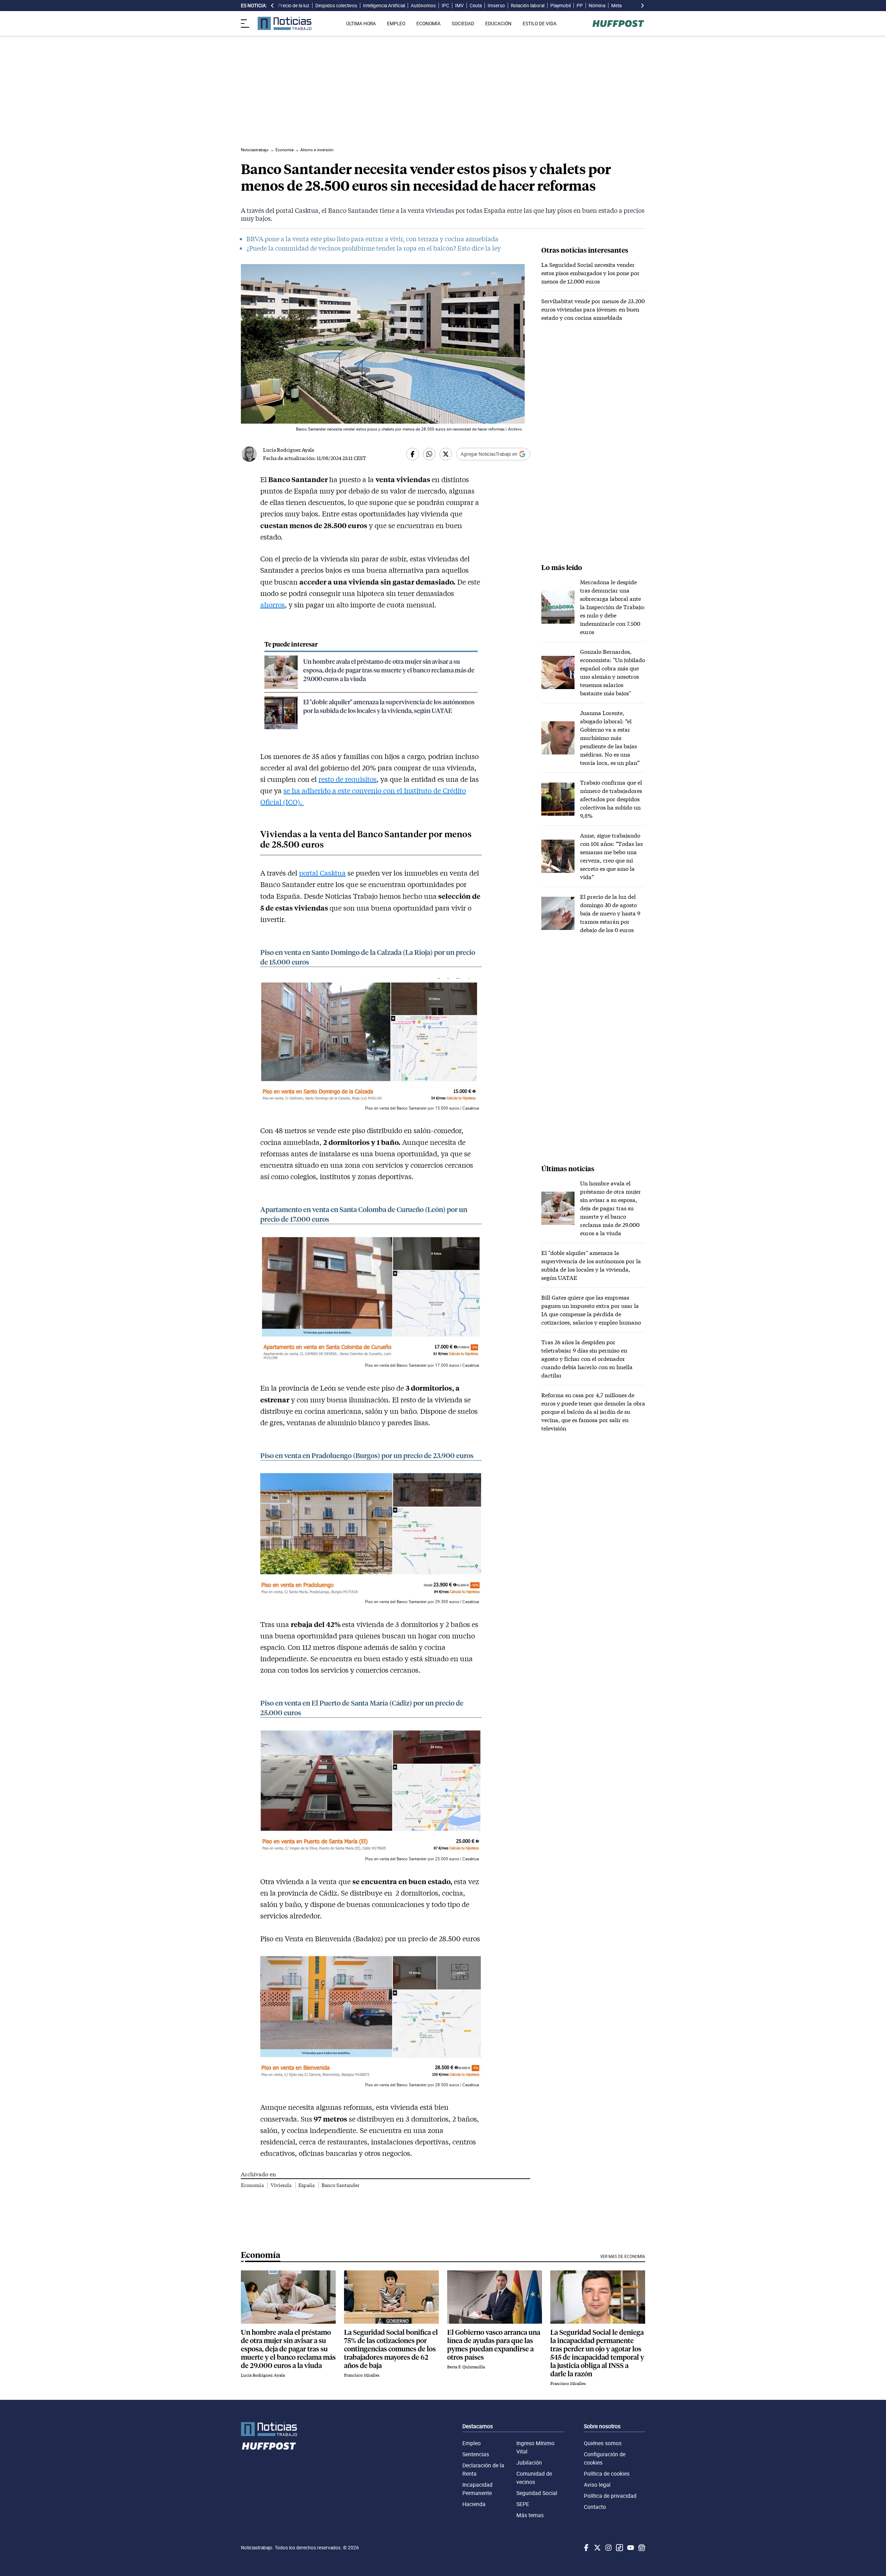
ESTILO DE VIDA (540, 24)
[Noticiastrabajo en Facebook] (586, 2548)
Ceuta (476, 6)
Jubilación (529, 2462)
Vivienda (282, 2185)
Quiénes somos (603, 2443)
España (307, 2185)
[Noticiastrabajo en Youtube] (630, 2548)
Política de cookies (607, 2474)
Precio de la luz (294, 6)
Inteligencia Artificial (384, 6)
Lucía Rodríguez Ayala (288, 450)
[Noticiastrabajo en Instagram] (608, 2548)
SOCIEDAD (463, 24)
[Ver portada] (284, 23)
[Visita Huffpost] (618, 24)
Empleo (472, 2443)
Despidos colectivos (336, 6)
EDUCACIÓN (498, 24)
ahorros (273, 605)
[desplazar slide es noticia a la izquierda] (272, 6)
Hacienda (474, 2504)
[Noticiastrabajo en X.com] (597, 2548)
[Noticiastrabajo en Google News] (641, 2548)
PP (580, 6)
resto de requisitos (347, 779)
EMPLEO (396, 24)
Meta (616, 6)
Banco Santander (341, 2185)
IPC (445, 6)
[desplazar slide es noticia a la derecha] (642, 6)
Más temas (530, 2515)
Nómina (597, 6)
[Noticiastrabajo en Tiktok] (619, 2548)
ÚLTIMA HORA (361, 24)
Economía (253, 2185)
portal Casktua (322, 873)
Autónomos (423, 6)
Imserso (496, 6)
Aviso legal (597, 2485)
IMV (459, 6)
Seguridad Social (537, 2493)
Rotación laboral (528, 6)
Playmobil (560, 6)
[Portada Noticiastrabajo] (269, 2429)
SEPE (523, 2504)
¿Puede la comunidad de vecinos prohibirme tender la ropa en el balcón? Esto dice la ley (374, 248)
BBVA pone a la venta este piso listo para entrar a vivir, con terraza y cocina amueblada (372, 239)
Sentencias (476, 2454)
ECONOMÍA (428, 24)
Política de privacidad (610, 2496)
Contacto (595, 2507)
